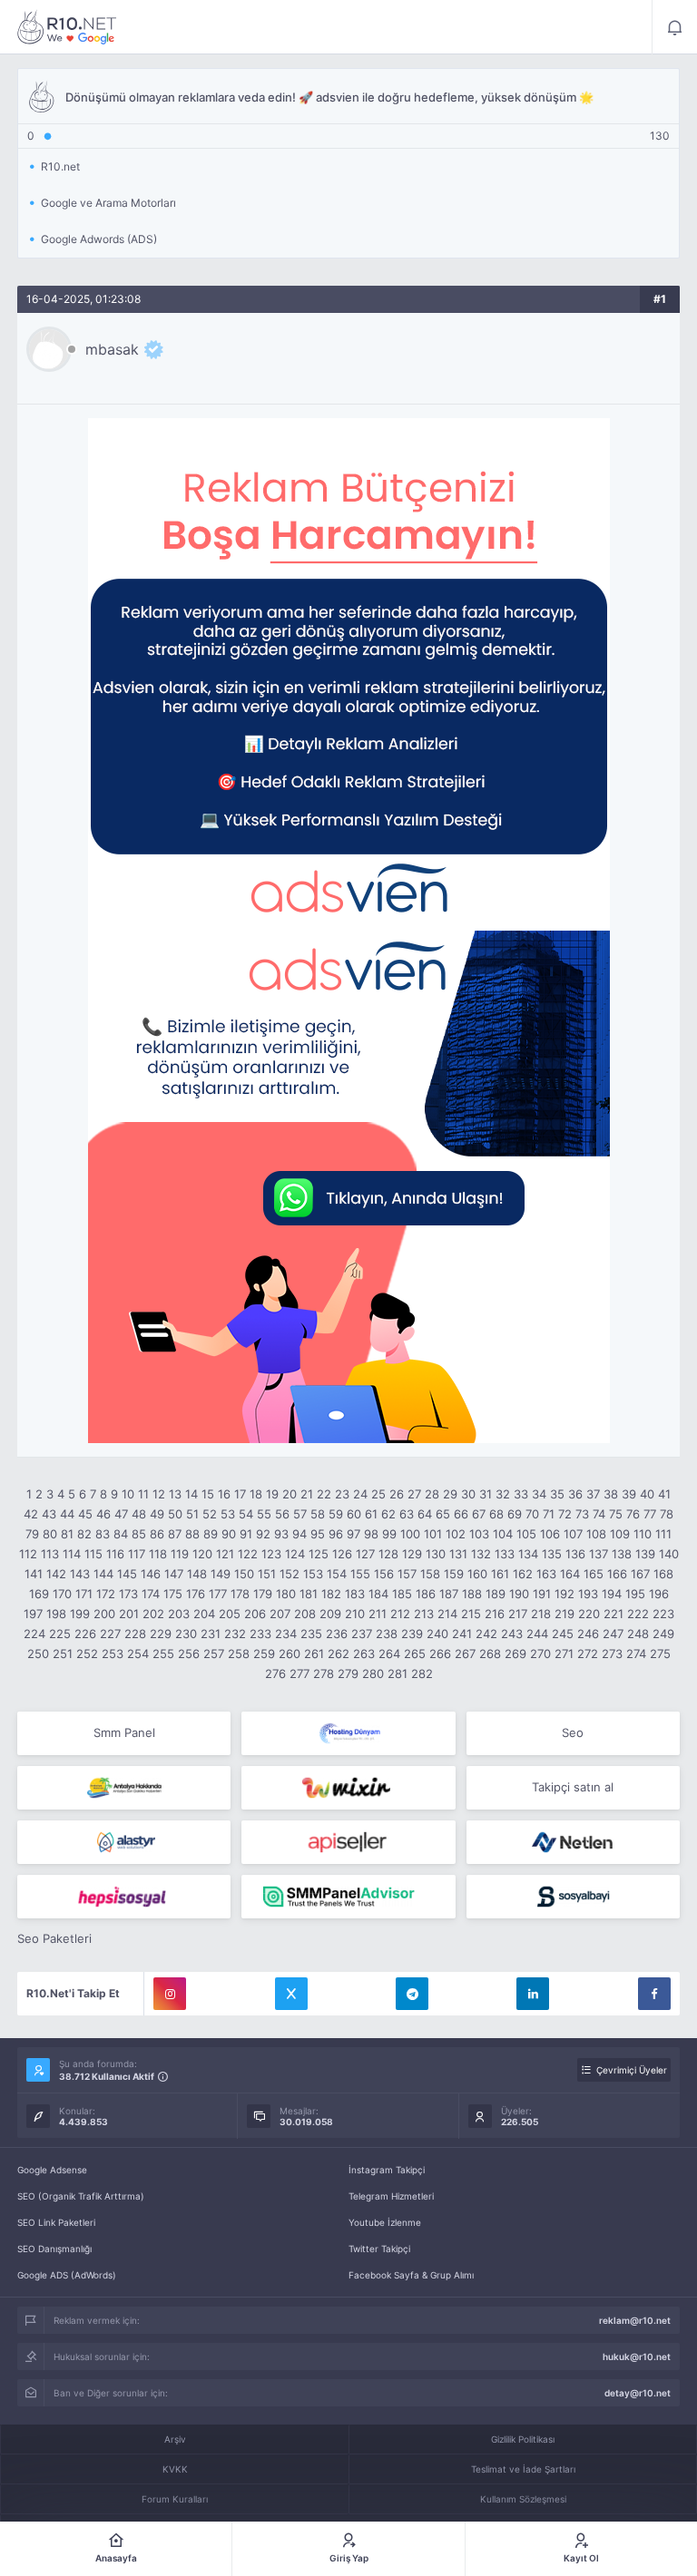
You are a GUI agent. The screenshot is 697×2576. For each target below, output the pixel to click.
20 (290, 1494)
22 (324, 1494)
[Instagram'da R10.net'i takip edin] (170, 1994)
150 (244, 1574)
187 (449, 1594)
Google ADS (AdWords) (67, 2275)
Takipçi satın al (573, 1787)
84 (121, 1534)
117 (137, 1554)
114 (72, 1554)
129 (412, 1554)
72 (565, 1514)
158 (430, 1574)
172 (106, 1594)
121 (225, 1554)
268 (490, 1654)
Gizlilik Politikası (523, 2439)
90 (229, 1534)
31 (486, 1494)
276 (275, 1673)
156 (384, 1574)
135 (552, 1554)
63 (407, 1514)
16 (224, 1494)
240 (437, 1634)
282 (422, 1673)
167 (640, 1574)
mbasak (112, 349)
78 (667, 1514)
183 (355, 1594)
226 (85, 1634)
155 (360, 1574)
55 (264, 1514)
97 (353, 1534)
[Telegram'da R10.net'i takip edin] (412, 1994)
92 (263, 1534)
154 (337, 1574)
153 (313, 1574)
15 (208, 1494)
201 (129, 1614)
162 (523, 1574)
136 (575, 1554)
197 (33, 1614)
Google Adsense (52, 2170)
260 (290, 1654)
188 (472, 1594)
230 (186, 1634)
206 (255, 1614)
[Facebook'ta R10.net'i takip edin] (654, 1994)
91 (246, 1534)
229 (161, 1634)
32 (503, 1494)
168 (663, 1574)
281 (398, 1673)
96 (336, 1534)
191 (542, 1594)
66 (461, 1514)
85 (139, 1534)
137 (599, 1554)
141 (34, 1574)
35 (557, 1494)
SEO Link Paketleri (56, 2222)
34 (539, 1494)
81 (67, 1534)
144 (103, 1574)
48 (139, 1514)
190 (519, 1594)
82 (84, 1534)
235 (311, 1634)
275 (660, 1654)
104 (503, 1534)
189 (496, 1594)
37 (593, 1494)
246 (588, 1634)
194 (612, 1594)
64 (425, 1514)
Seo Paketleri (54, 1938)
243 (512, 1634)
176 (196, 1594)
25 (378, 1494)
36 (575, 1494)
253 (113, 1654)
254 (138, 1654)
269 (515, 1654)
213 (424, 1614)
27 (414, 1494)
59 (336, 1514)
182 (331, 1594)
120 (202, 1554)
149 (221, 1574)
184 (378, 1594)
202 (153, 1614)
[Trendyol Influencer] (348, 1788)
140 (669, 1554)
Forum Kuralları (175, 2499)
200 (104, 1614)
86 (157, 1534)
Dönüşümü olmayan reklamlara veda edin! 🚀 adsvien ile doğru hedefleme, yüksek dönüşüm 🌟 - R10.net (67, 27)
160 (477, 1574)
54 (246, 1514)
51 (192, 1514)
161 (500, 1574)
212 (400, 1614)
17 (240, 1494)
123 (271, 1554)
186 (426, 1594)
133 (505, 1554)
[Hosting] (348, 1733)
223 (663, 1614)
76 (633, 1514)
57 (300, 1514)
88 (192, 1534)
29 (450, 1494)
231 (211, 1634)
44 (67, 1514)
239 (412, 1634)
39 (629, 1494)
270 (540, 1654)
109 (620, 1534)
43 (49, 1514)
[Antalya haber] (124, 1788)
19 (272, 1494)
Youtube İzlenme (385, 2222)
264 (389, 1654)
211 (378, 1614)
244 (537, 1634)
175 (173, 1594)
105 (526, 1534)
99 (389, 1534)
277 (299, 1673)
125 (319, 1554)
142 (56, 1574)
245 (563, 1634)
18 (256, 1494)
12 (159, 1494)
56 (282, 1514)
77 (650, 1514)
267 (465, 1654)
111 (663, 1534)
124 (295, 1554)
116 (115, 1554)
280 (373, 1673)
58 (318, 1514)
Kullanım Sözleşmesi (523, 2499)
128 (388, 1554)
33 (521, 1494)
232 (235, 1634)
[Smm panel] (348, 1897)
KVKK (175, 2469)
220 (589, 1614)
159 (454, 1574)
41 (664, 1494)
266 (440, 1654)
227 (110, 1634)
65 (443, 1514)
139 (645, 1554)
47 (121, 1514)
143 (80, 1574)
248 (638, 1634)
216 (495, 1614)
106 (550, 1534)
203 (179, 1614)
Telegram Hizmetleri (391, 2196)
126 (342, 1554)
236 (337, 1634)
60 (354, 1514)
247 (613, 1634)
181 (309, 1594)
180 (286, 1594)
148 (197, 1574)
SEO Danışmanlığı (54, 2249)
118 (158, 1554)
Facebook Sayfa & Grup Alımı (411, 2275)
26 (397, 1494)
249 (663, 1634)
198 (56, 1614)
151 (267, 1574)
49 (157, 1514)
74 (599, 1514)
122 (248, 1554)
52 (210, 1514)
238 (387, 1634)
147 (174, 1574)
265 (415, 1654)
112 (28, 1554)
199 (80, 1614)
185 (402, 1594)
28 (432, 1494)
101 (433, 1534)
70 (532, 1514)
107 (573, 1534)
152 (290, 1574)
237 (362, 1634)
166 (617, 1574)
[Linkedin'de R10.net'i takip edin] (533, 1994)
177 (218, 1594)
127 (365, 1554)
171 (84, 1594)
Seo (573, 1732)
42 (31, 1514)
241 (462, 1634)
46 (103, 1514)
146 (151, 1574)
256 (189, 1654)
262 (339, 1654)
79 (32, 1534)
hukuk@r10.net (637, 2356)
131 (458, 1554)
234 (286, 1634)
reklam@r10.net (635, 2320)
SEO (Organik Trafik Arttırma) (81, 2196)
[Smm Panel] (348, 1842)
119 (180, 1554)
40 (647, 1494)
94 (299, 1534)
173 (128, 1594)
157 (407, 1574)
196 (659, 1594)
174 (151, 1594)
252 (87, 1654)
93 (281, 1534)
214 (447, 1614)
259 (264, 1654)
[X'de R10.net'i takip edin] (291, 1994)
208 (305, 1614)
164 (570, 1574)
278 (324, 1673)
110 (643, 1534)
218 (541, 1614)
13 (175, 1494)
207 (280, 1614)
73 (582, 1514)
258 (239, 1654)
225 (60, 1634)
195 (635, 1594)
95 (318, 1534)
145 (127, 1574)
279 (348, 1673)
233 (260, 1634)
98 (371, 1534)
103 (479, 1534)
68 (496, 1514)
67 (479, 1514)
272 (588, 1654)
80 (50, 1534)
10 (128, 1494)
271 (564, 1654)
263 (364, 1654)
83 (103, 1534)
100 (410, 1534)
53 (228, 1514)
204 (204, 1614)
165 (594, 1574)
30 (468, 1494)
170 (62, 1594)
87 (175, 1534)
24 (360, 1494)
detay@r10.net (638, 2393)
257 (214, 1654)
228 (135, 1634)
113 (50, 1554)
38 (611, 1494)
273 (612, 1654)
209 (330, 1614)
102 (456, 1534)
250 (38, 1654)
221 (614, 1614)
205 (230, 1614)
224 (34, 1634)
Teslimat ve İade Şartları (523, 2469)
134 (528, 1554)
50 (175, 1514)
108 (596, 1534)
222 (638, 1614)
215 (471, 1614)
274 (636, 1654)
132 (481, 1554)
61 (371, 1514)
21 (307, 1494)
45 (85, 1514)
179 (263, 1594)
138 (622, 1554)
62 (388, 1514)
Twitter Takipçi (379, 2249)
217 (518, 1614)
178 (240, 1594)
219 (564, 1614)
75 (616, 1514)
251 (63, 1654)
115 (93, 1554)
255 (163, 1654)
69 (515, 1514)
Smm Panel (124, 1732)
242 (486, 1634)
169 (39, 1594)
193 (588, 1594)
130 (436, 1554)
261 (314, 1654)
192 (564, 1594)
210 (355, 1614)
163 (546, 1574)
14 (191, 1494)
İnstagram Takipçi (387, 2170)
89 (211, 1534)
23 (342, 1494)
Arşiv (175, 2439)
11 (143, 1494)
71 (549, 1514)
